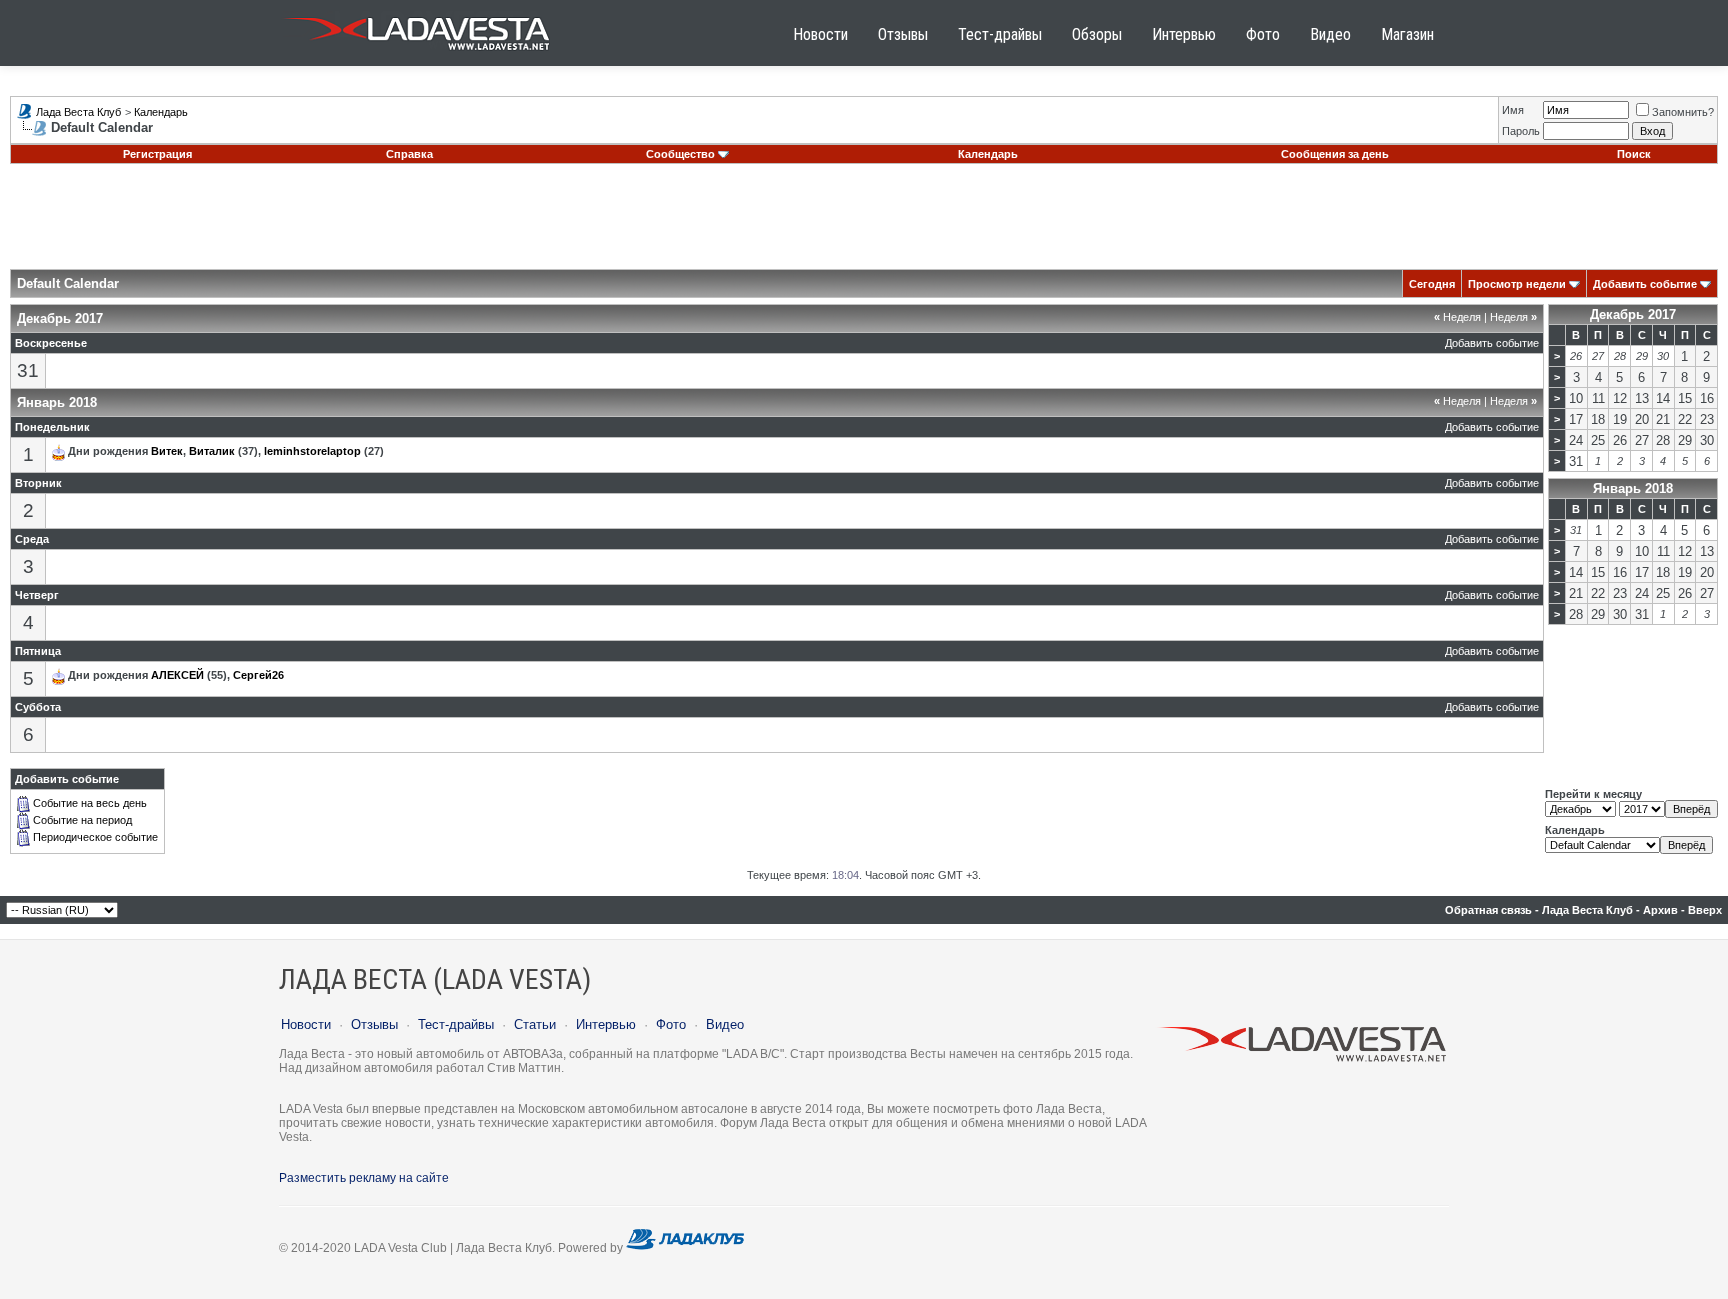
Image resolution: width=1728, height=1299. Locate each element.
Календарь (161, 112)
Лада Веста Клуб (78, 112)
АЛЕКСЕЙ (177, 675)
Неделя (1457, 317)
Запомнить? (1683, 112)
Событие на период (82, 820)
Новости (820, 34)
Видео (1330, 34)
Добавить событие (1645, 284)
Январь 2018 (1633, 488)
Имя (1513, 110)
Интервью (1184, 34)
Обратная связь (1488, 910)
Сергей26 (258, 675)
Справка (409, 154)
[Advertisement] (864, 224)
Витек (167, 451)
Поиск (1634, 154)
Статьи (535, 1024)
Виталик (212, 451)
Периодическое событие (95, 837)
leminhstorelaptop (312, 451)
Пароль (1521, 131)
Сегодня (1432, 284)
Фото (1263, 34)
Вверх (1705, 910)
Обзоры (1097, 34)
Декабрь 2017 (1633, 314)
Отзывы (903, 34)
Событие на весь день (90, 803)
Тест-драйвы (1000, 34)
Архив (1660, 910)
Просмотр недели (1517, 284)
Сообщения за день (1335, 154)
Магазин (1407, 34)
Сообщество (680, 154)
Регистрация (157, 154)
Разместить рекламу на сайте (364, 1178)
